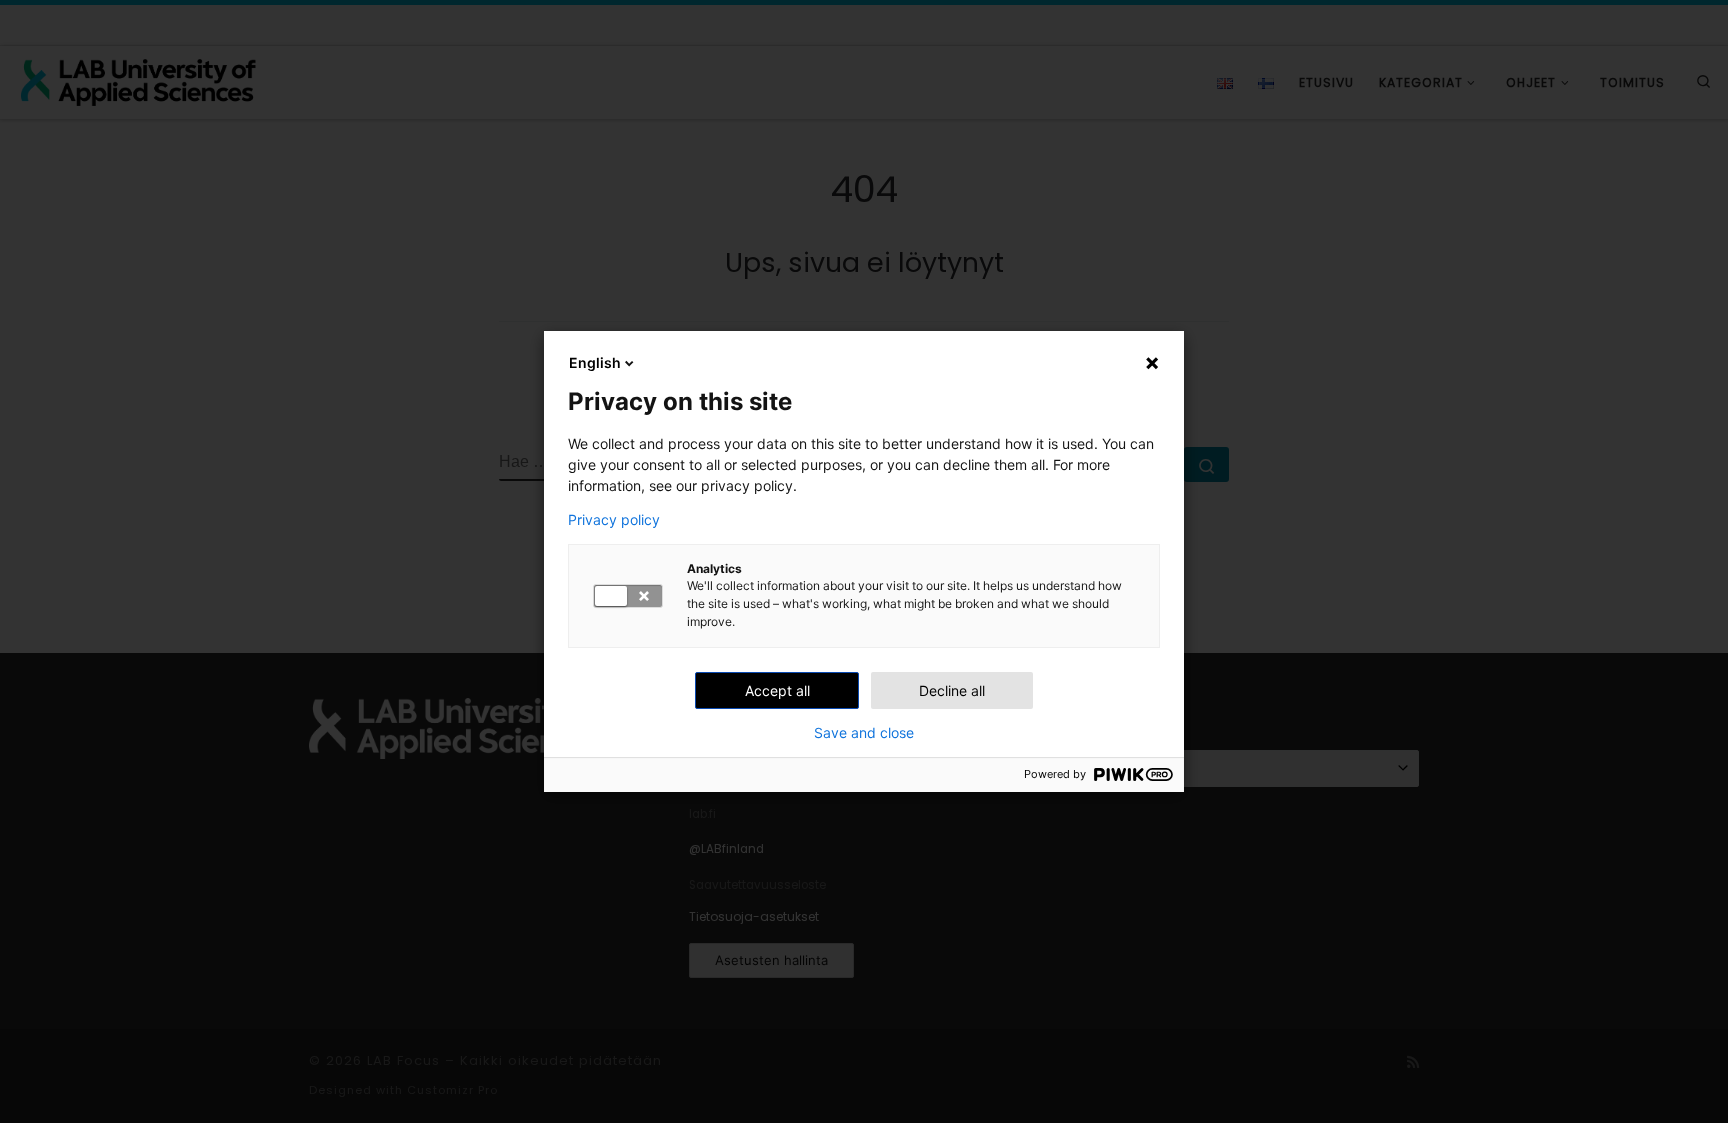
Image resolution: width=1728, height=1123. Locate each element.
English (595, 362)
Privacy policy (614, 520)
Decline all (952, 690)
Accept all (777, 690)
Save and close (864, 733)
